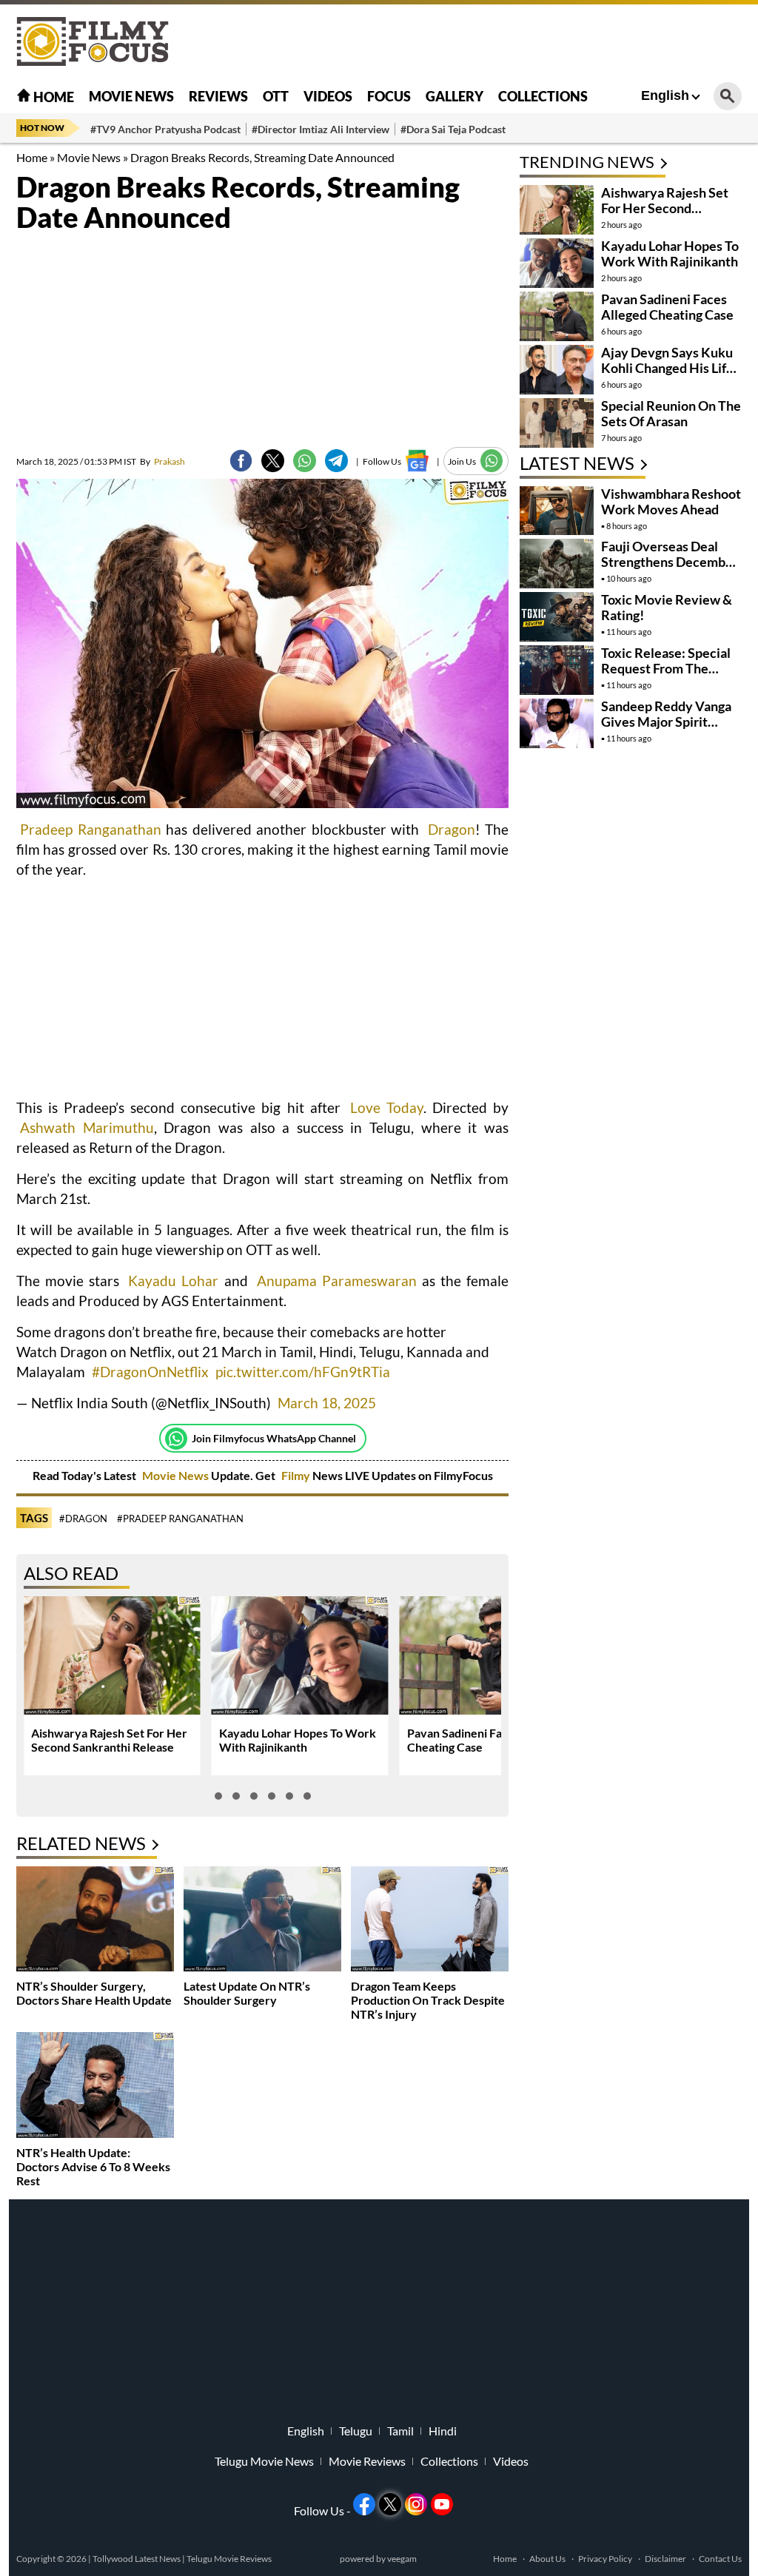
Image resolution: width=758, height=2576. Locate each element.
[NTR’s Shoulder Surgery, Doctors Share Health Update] (95, 1921)
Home (53, 97)
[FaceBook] (241, 461)
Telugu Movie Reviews (229, 2559)
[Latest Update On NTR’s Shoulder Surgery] (262, 1921)
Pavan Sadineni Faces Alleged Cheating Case (667, 307)
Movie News (131, 96)
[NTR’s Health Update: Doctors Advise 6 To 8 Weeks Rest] (95, 2086)
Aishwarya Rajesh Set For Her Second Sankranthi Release (109, 1740)
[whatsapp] (305, 461)
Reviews (218, 96)
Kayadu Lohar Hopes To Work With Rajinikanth (298, 1740)
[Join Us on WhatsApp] (492, 461)
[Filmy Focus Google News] (417, 461)
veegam (402, 2559)
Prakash (162, 461)
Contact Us (720, 2559)
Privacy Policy (605, 2559)
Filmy (297, 1475)
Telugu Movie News (264, 2461)
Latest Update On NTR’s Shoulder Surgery (247, 1993)
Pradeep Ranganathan (91, 829)
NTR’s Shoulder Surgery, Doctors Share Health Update (94, 1993)
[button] (218, 1796)
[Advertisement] (472, 41)
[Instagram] (416, 2504)
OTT (276, 96)
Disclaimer (665, 2559)
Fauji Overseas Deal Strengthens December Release (670, 562)
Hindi (443, 2431)
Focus (389, 96)
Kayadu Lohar (173, 1281)
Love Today (387, 1107)
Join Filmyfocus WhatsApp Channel (274, 1438)
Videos (328, 96)
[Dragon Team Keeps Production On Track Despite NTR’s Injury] (430, 1921)
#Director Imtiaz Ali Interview (321, 129)
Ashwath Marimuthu (87, 1127)
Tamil (400, 2431)
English (665, 95)
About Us (547, 2559)
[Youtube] (442, 2504)
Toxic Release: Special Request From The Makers (666, 668)
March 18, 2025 (327, 1403)
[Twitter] (273, 461)
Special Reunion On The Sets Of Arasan (671, 413)
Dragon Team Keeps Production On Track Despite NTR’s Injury (428, 2000)
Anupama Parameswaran (337, 1281)
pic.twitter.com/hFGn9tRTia (303, 1372)
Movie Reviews (367, 2461)
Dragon (452, 829)
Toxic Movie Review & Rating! (667, 607)
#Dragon (83, 1519)
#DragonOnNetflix (150, 1372)
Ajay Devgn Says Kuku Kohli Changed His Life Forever (667, 368)
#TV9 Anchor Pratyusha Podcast (165, 129)
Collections (543, 96)
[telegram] (336, 461)
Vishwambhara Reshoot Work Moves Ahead (671, 501)
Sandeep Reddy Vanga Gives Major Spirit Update (666, 722)
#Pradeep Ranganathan (180, 1519)
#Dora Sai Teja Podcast (453, 129)
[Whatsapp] (176, 1439)
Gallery (455, 96)
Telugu (356, 2431)
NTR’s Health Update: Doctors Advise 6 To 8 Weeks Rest (93, 2166)
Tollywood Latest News (137, 2559)
